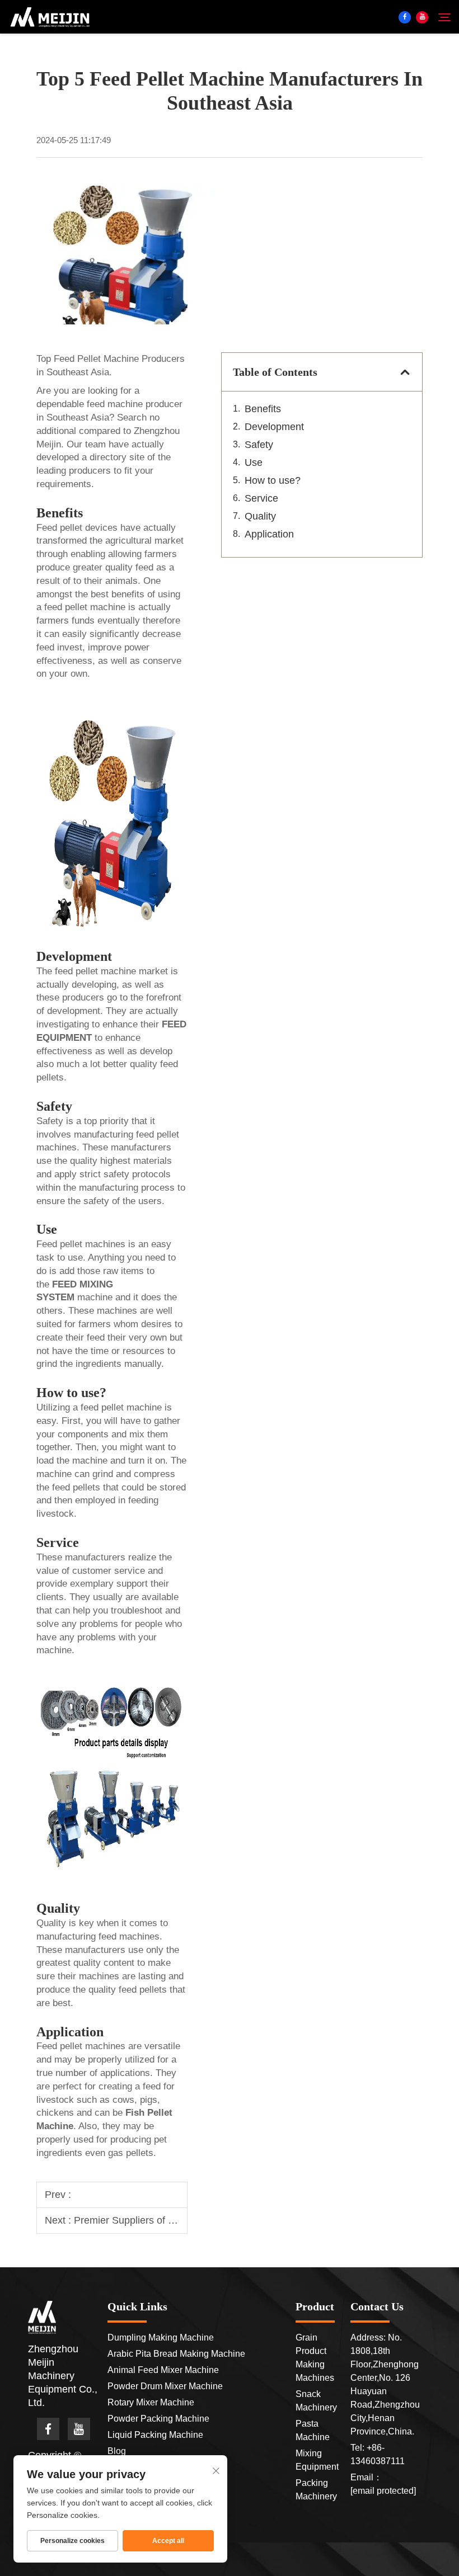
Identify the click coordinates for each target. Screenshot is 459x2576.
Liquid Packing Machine (155, 2435)
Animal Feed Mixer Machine (163, 2370)
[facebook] (405, 17)
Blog (117, 2451)
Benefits (263, 409)
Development (274, 427)
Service (261, 498)
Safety (259, 445)
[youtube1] (422, 17)
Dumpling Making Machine (161, 2337)
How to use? (273, 480)
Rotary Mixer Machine (151, 2402)
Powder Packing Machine (158, 2419)
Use (254, 463)
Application (269, 534)
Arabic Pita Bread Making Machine (176, 2354)
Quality (260, 516)
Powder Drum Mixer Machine (165, 2386)
